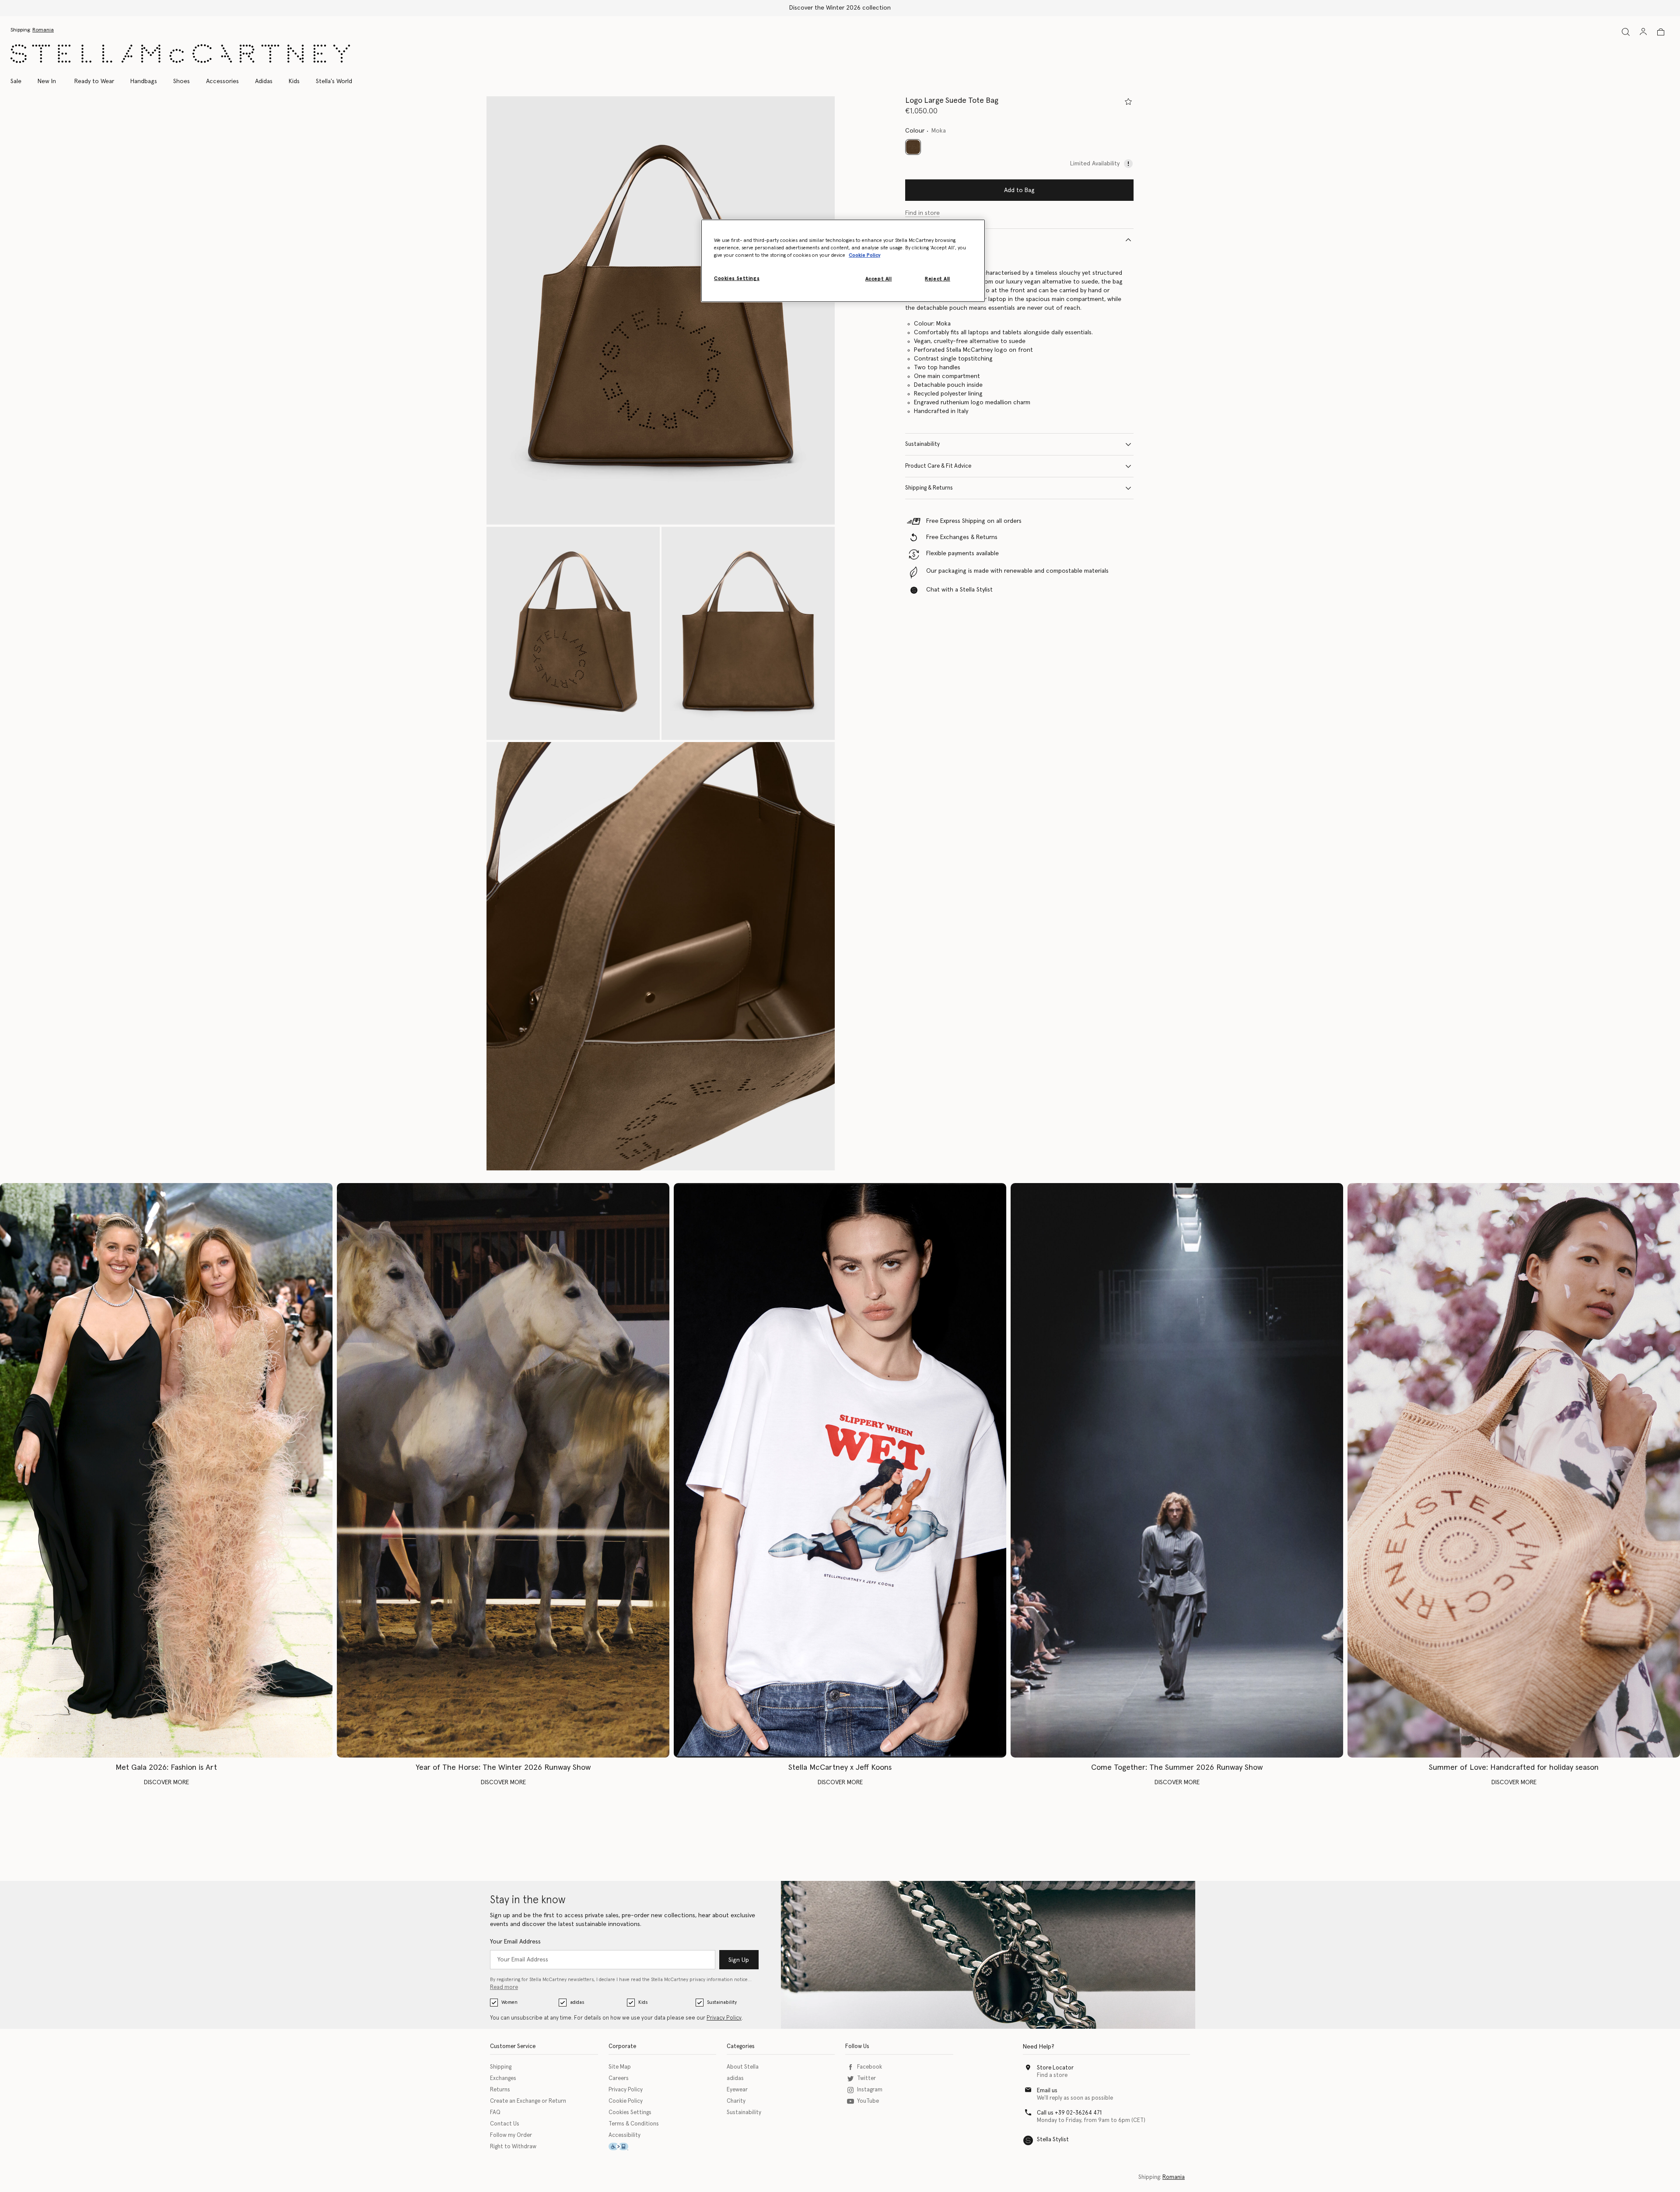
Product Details (925, 240)
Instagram (870, 2090)
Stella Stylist (1053, 2140)
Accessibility (625, 2135)
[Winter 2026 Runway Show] (503, 1470)
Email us (1047, 2091)
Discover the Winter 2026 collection (840, 8)
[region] (843, 261)
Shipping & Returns (929, 488)
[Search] (1626, 32)
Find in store (922, 213)
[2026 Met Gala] (166, 1470)
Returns (500, 2090)
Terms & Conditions (634, 2124)
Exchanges (503, 2078)
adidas (577, 2002)
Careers (619, 2078)
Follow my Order (511, 2135)
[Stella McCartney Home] (180, 54)
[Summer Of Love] (1514, 1470)
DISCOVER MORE (166, 1782)
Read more (504, 1987)
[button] (661, 310)
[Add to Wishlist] (1128, 102)
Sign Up (739, 1960)
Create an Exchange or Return (528, 2101)
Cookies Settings (630, 2113)
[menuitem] (47, 81)
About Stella (743, 2067)
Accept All (879, 279)
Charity (736, 2101)
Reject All (938, 279)
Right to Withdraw (513, 2147)
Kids (643, 2002)
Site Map (620, 2067)
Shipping (501, 2067)
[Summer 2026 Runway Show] (1177, 1470)
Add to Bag (1019, 190)
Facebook (870, 2067)
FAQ (495, 2113)
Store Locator (1055, 2068)
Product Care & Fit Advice (938, 466)
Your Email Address (515, 1942)
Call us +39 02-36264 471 (1069, 2113)
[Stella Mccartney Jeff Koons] (840, 1470)
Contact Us (505, 2124)
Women (509, 2002)
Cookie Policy (626, 2101)
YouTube (868, 2101)
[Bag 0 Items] (1661, 32)
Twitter (866, 2078)
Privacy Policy (724, 2018)
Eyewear (737, 2090)
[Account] (1643, 32)
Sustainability (922, 444)
